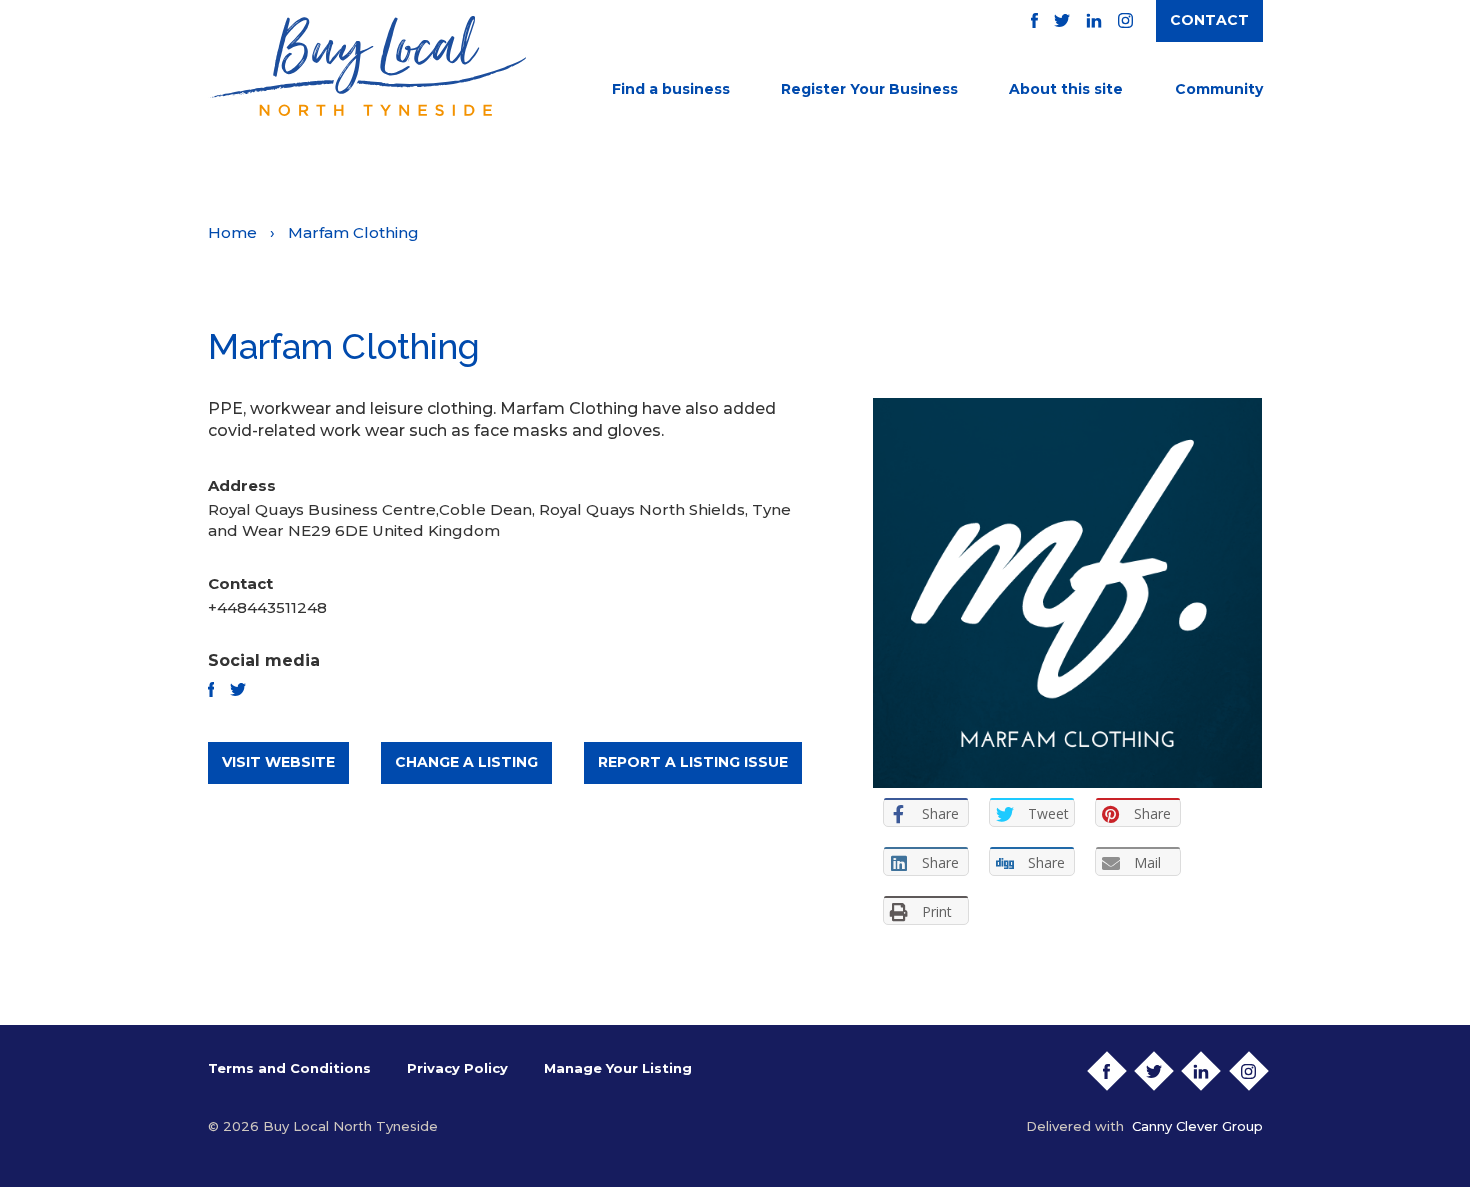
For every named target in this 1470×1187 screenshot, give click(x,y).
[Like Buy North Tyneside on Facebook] (1034, 20)
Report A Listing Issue (693, 762)
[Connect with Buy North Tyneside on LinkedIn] (1094, 20)
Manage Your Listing (618, 1068)
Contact (1209, 20)
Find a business (671, 89)
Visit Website (278, 762)
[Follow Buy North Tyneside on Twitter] (1062, 20)
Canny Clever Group (1197, 1126)
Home (232, 232)
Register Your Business (869, 89)
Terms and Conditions (289, 1068)
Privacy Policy (457, 1068)
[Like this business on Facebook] (211, 689)
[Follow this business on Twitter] (238, 689)
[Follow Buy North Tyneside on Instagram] (1125, 20)
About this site (1066, 89)
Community (1219, 89)
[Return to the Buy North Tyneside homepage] (367, 66)
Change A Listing (466, 762)
